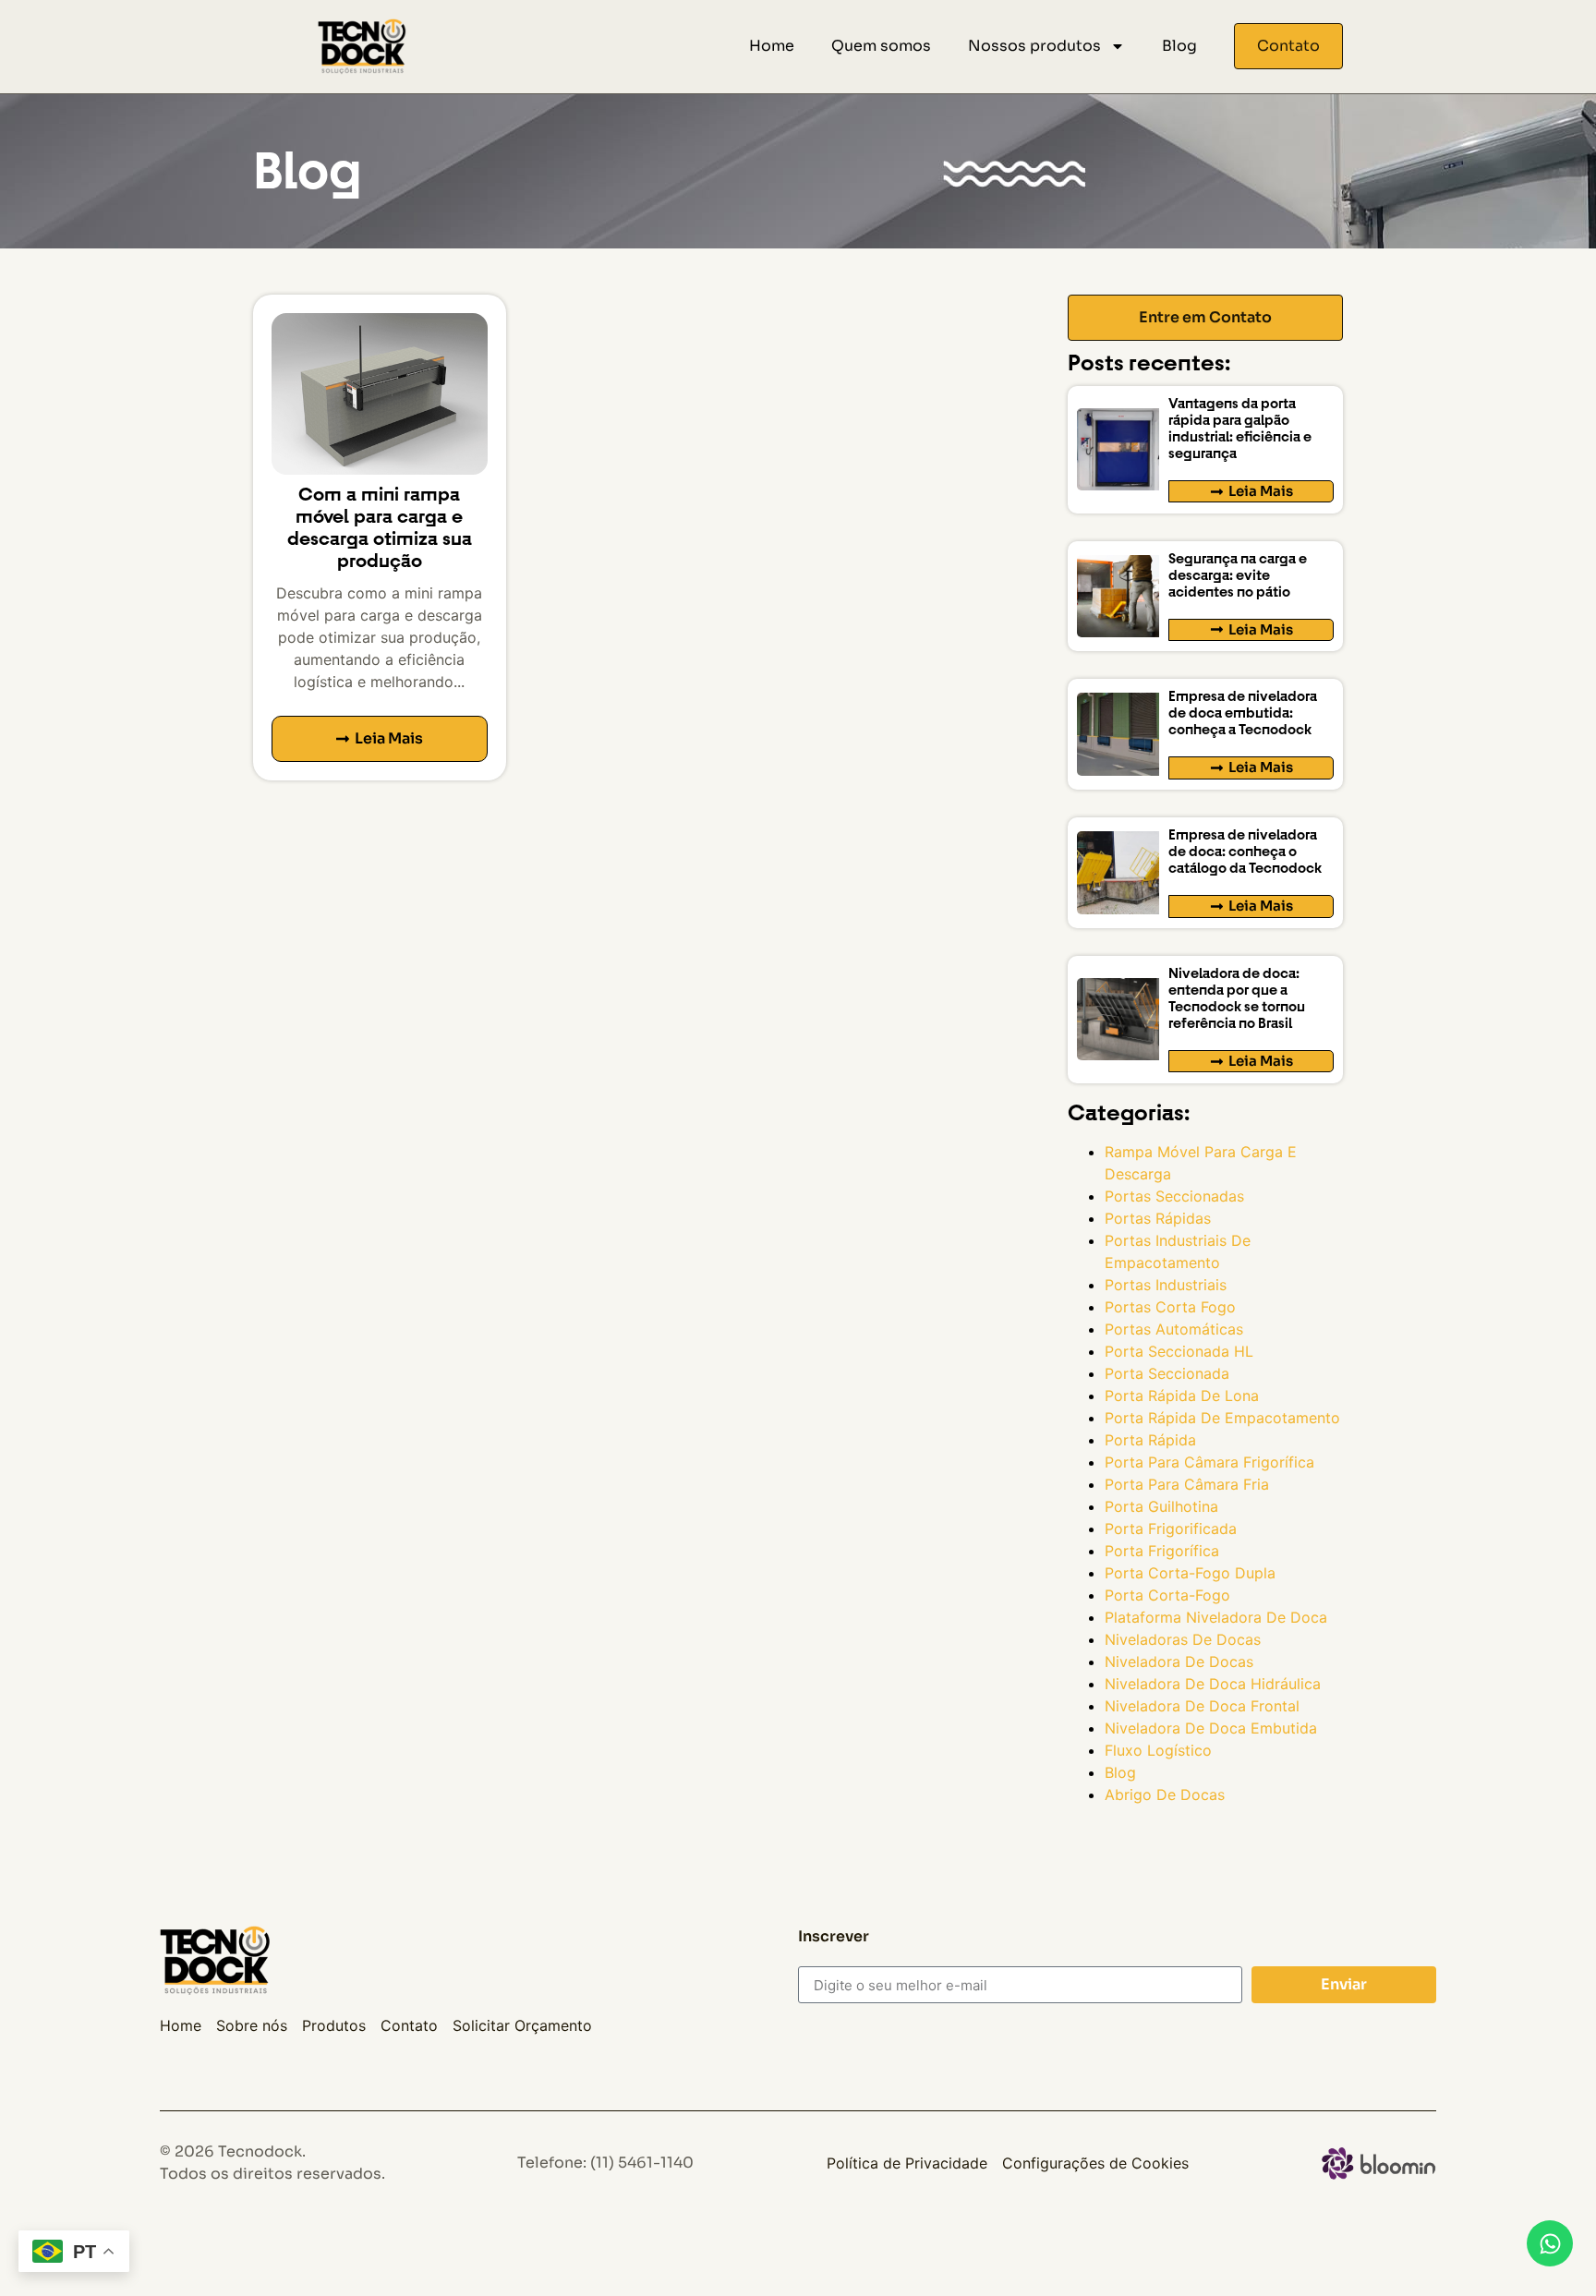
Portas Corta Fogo (1170, 1307)
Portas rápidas (1158, 1218)
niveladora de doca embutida (1211, 1728)
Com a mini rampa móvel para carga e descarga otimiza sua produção (380, 528)
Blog (1179, 46)
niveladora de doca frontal (1202, 1706)
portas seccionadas (1174, 1196)
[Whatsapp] (1550, 2243)
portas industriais (1166, 1285)
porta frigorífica (1162, 1551)
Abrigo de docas (1165, 1795)
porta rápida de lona (1182, 1396)
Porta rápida (1150, 1440)
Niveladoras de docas (1183, 1639)
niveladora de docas (1179, 1662)
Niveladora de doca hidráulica (1213, 1684)
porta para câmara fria (1187, 1484)
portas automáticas (1174, 1329)
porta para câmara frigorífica (1209, 1462)
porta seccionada (1167, 1373)
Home (772, 46)
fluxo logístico (1158, 1750)
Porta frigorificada (1171, 1529)
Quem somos (881, 46)
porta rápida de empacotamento (1222, 1418)
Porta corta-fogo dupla (1190, 1573)
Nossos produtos (1034, 46)
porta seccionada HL (1179, 1351)
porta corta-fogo (1167, 1595)
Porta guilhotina (1161, 1506)
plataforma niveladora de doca (1216, 1617)
